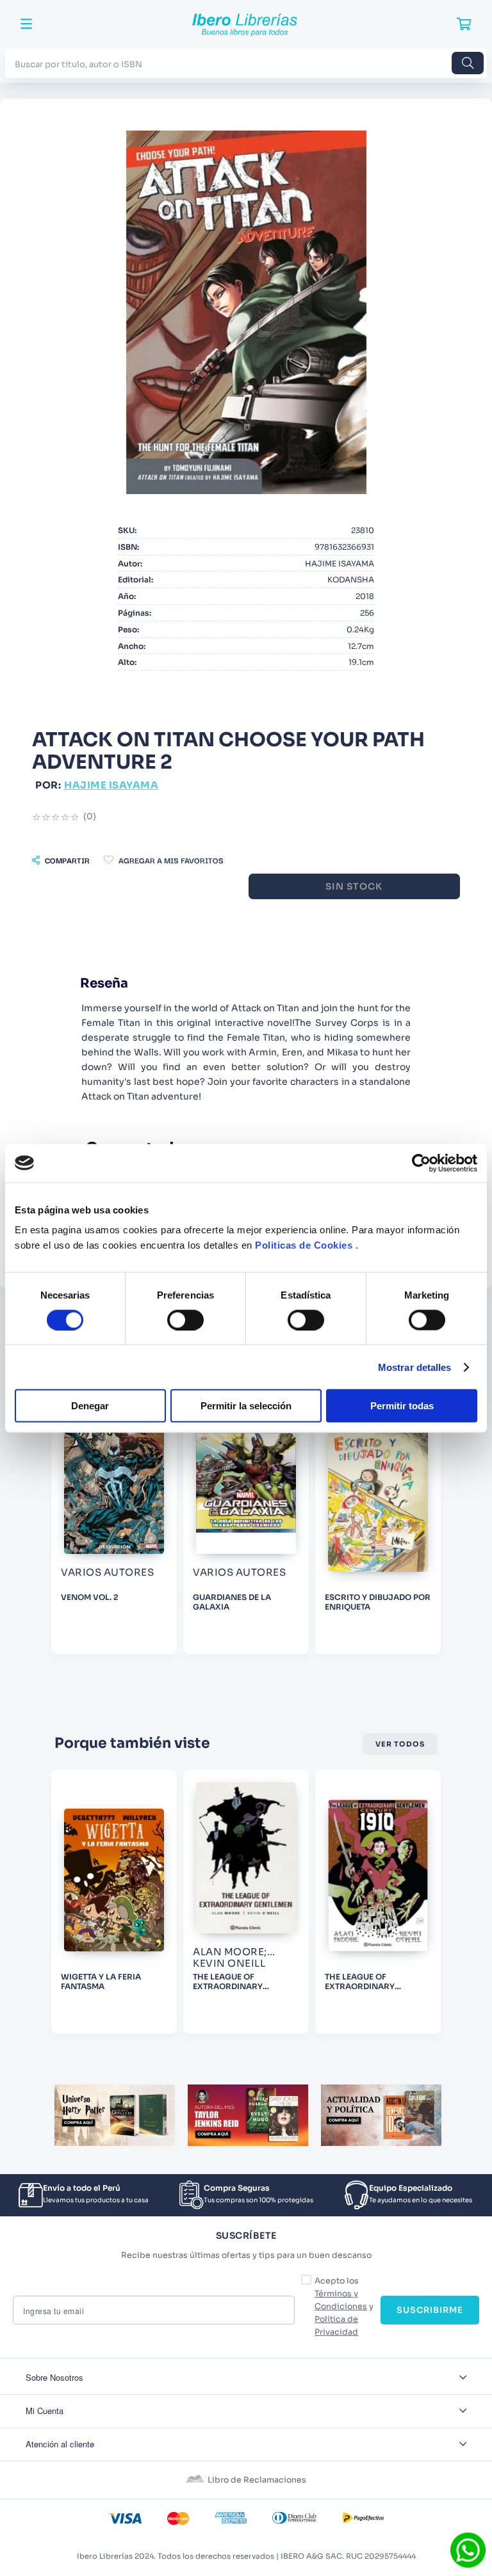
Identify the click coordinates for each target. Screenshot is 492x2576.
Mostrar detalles (415, 1367)
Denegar (90, 1406)
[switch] (185, 1320)
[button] (61, 860)
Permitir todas (402, 1406)
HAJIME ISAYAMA (111, 785)
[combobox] (246, 63)
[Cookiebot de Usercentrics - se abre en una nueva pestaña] (421, 1163)
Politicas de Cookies (304, 1245)
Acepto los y (344, 2307)
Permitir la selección (246, 1406)
